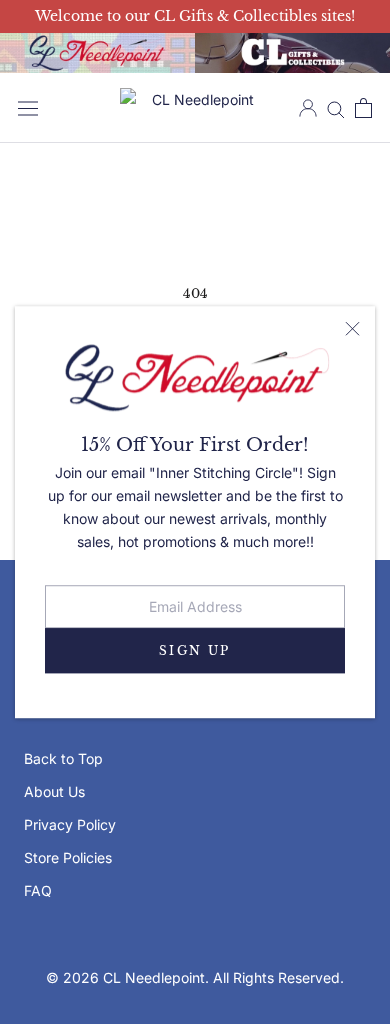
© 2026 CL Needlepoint (125, 977)
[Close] (352, 328)
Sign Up (195, 650)
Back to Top (63, 758)
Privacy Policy (70, 824)
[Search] (336, 108)
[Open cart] (363, 108)
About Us (54, 791)
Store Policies (68, 857)
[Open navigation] (28, 108)
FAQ (38, 890)
